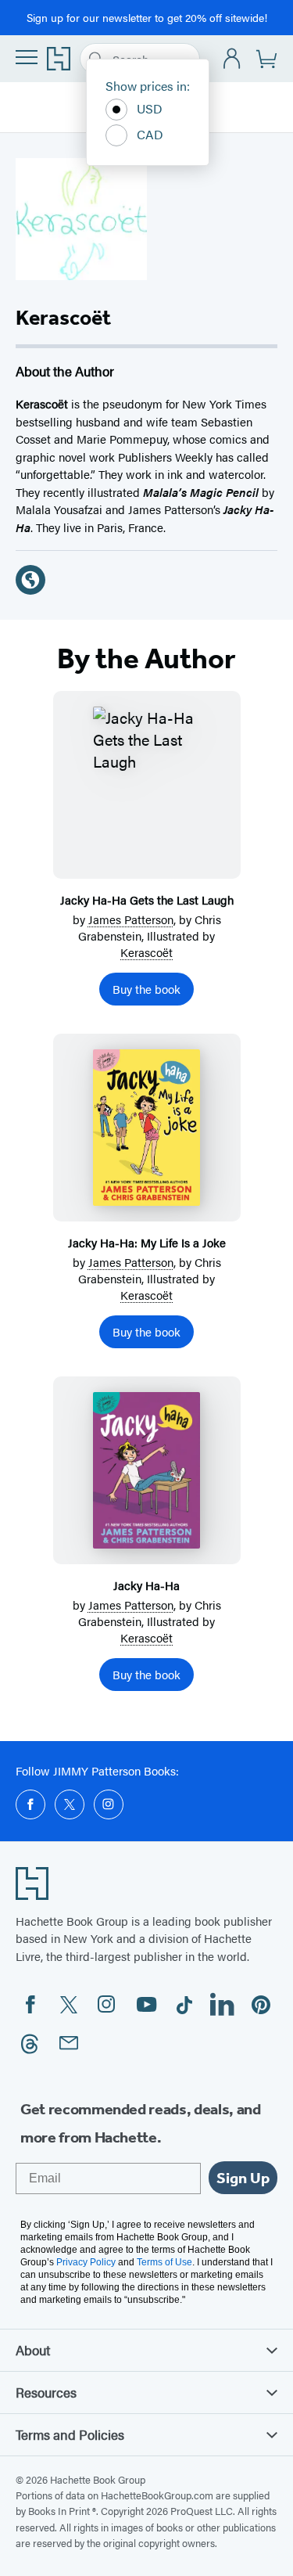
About (33, 2350)
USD (150, 108)
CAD (150, 134)
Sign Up (243, 2178)
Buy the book (146, 989)
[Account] (232, 59)
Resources (46, 2392)
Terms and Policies (70, 2434)
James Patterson (131, 919)
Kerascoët (146, 952)
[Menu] (27, 57)
